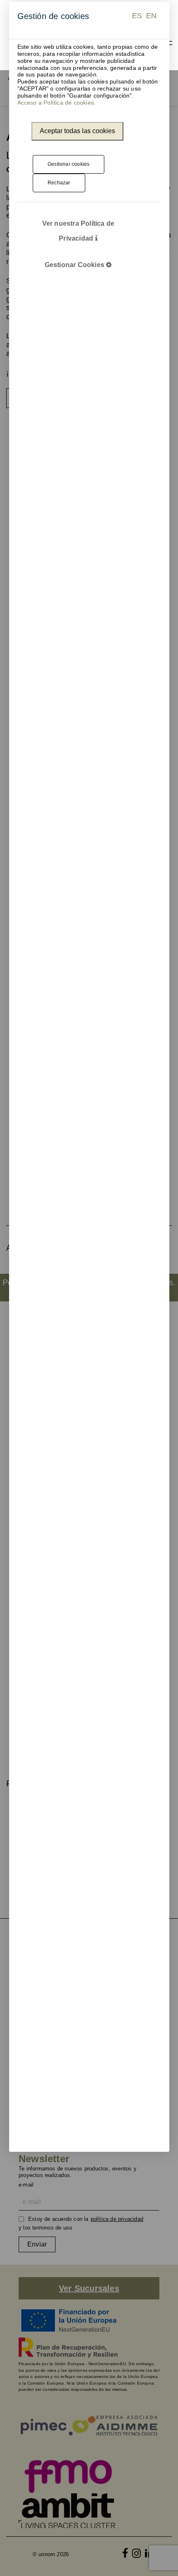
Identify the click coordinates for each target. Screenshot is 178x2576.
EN (151, 16)
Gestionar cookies (69, 164)
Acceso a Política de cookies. (57, 103)
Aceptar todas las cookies (77, 131)
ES (137, 16)
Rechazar (59, 183)
